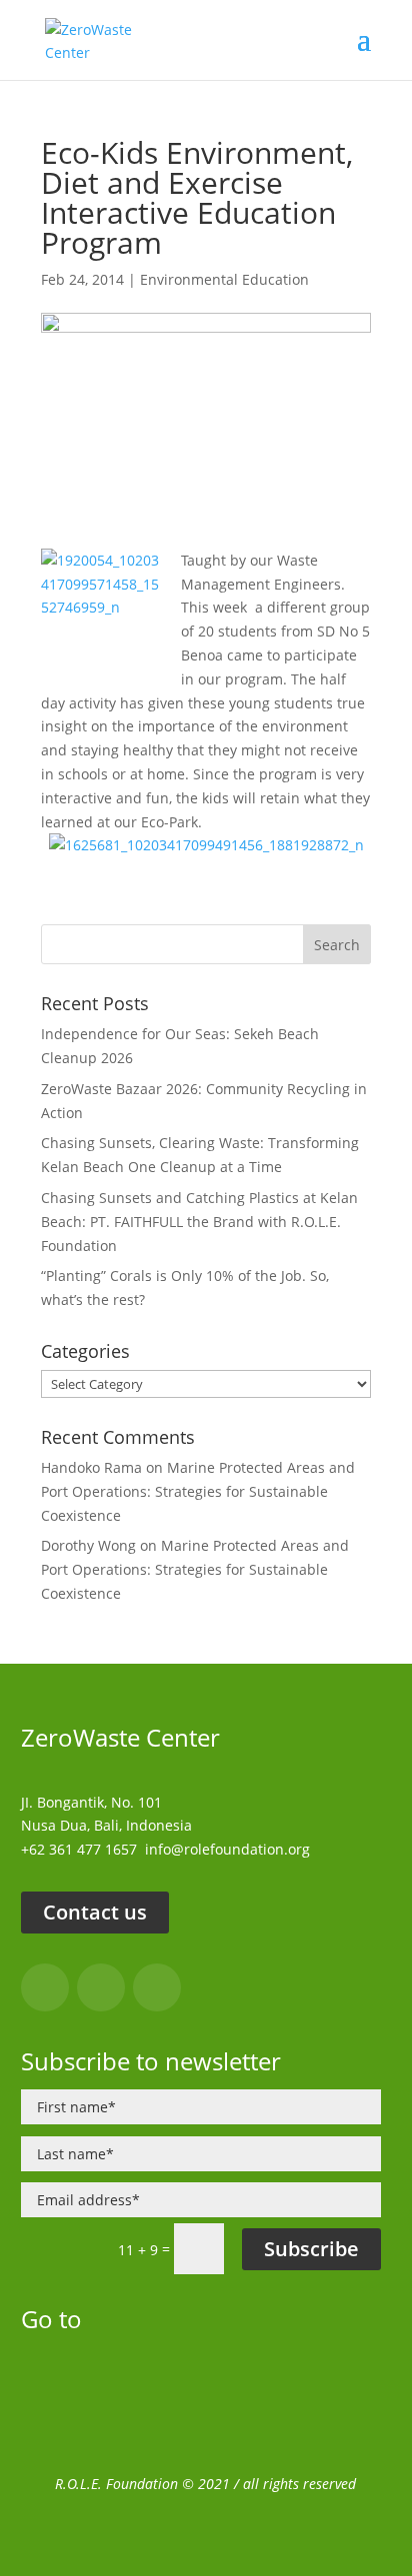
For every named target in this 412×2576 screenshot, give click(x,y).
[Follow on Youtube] (157, 1987)
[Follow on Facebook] (45, 1987)
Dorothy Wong (88, 1545)
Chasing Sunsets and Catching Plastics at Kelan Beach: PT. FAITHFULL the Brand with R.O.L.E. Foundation (199, 1222)
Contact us (95, 1912)
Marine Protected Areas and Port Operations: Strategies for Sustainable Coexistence (198, 1491)
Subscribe (311, 2249)
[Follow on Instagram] (101, 1987)
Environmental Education (224, 279)
